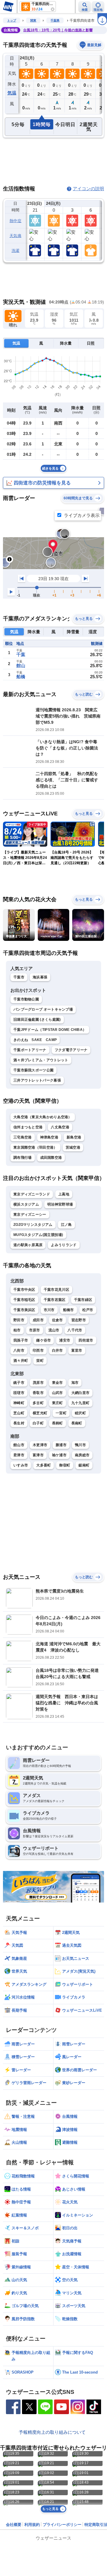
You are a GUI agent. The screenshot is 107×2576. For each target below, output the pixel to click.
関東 (33, 20)
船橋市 (69, 1310)
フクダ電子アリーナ (71, 1050)
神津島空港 (49, 1137)
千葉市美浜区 (24, 1310)
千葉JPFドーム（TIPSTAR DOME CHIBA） (50, 1030)
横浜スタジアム (26, 1204)
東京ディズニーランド (32, 1194)
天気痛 (15, 236)
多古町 (38, 1403)
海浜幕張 (40, 977)
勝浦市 (61, 1445)
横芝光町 (40, 1413)
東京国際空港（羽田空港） (35, 1147)
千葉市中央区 (24, 1290)
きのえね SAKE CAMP (35, 1040)
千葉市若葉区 (55, 1300)
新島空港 (74, 1137)
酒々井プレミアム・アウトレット (41, 1060)
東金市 (58, 1383)
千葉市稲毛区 (24, 1300)
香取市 (38, 1393)
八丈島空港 (60, 1127)
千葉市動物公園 (26, 999)
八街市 (19, 1350)
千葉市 (19, 977)
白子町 (38, 1423)
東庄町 (58, 1403)
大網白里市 (81, 1393)
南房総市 (82, 1455)
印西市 (38, 1350)
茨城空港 (73, 1147)
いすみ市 (21, 1465)
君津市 (19, 1455)
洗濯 (16, 251)
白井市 (58, 1350)
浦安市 (65, 1340)
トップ (12, 20)
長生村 (19, 1423)
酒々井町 (21, 1361)
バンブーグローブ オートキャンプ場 (43, 1009)
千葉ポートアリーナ (30, 1050)
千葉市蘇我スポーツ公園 (33, 1070)
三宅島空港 (23, 1137)
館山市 (19, 1445)
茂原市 (38, 1383)
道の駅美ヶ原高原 (28, 1245)
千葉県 (55, 20)
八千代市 (75, 1330)
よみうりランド (64, 1245)
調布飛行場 (23, 1158)
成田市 (38, 1320)
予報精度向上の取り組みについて (52, 2432)
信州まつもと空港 (28, 1127)
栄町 (40, 1361)
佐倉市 (58, 1320)
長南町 (77, 1423)
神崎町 (19, 1403)
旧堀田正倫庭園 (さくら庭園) (37, 1020)
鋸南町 (84, 1465)
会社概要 (14, 2525)
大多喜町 (44, 1465)
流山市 (54, 1330)
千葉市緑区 (83, 1300)
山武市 (58, 1393)
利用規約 (32, 2525)
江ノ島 (66, 1225)
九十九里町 (81, 1403)
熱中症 (15, 221)
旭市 (75, 1383)
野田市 (19, 1320)
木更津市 (40, 1445)
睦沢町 (80, 1413)
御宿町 (65, 1465)
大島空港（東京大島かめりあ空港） (43, 1117)
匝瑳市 (19, 1393)
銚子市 (19, 1383)
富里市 (77, 1350)
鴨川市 (80, 1445)
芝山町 (19, 1413)
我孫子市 (21, 1340)
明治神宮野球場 (60, 1204)
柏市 (17, 1330)
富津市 (38, 1455)
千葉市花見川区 (56, 1290)
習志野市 (79, 1320)
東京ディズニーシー (30, 1215)
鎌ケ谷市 (44, 1340)
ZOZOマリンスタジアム (33, 1225)
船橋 (21, 677)
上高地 (64, 1194)
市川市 (49, 1310)
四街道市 (86, 1340)
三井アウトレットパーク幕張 (37, 1080)
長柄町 (58, 1423)
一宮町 (61, 1413)
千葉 (21, 655)
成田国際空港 (51, 1158)
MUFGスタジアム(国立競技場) (38, 1235)
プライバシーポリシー (62, 2525)
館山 (21, 666)
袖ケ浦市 (59, 1455)
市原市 (35, 1330)
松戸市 (88, 1310)
